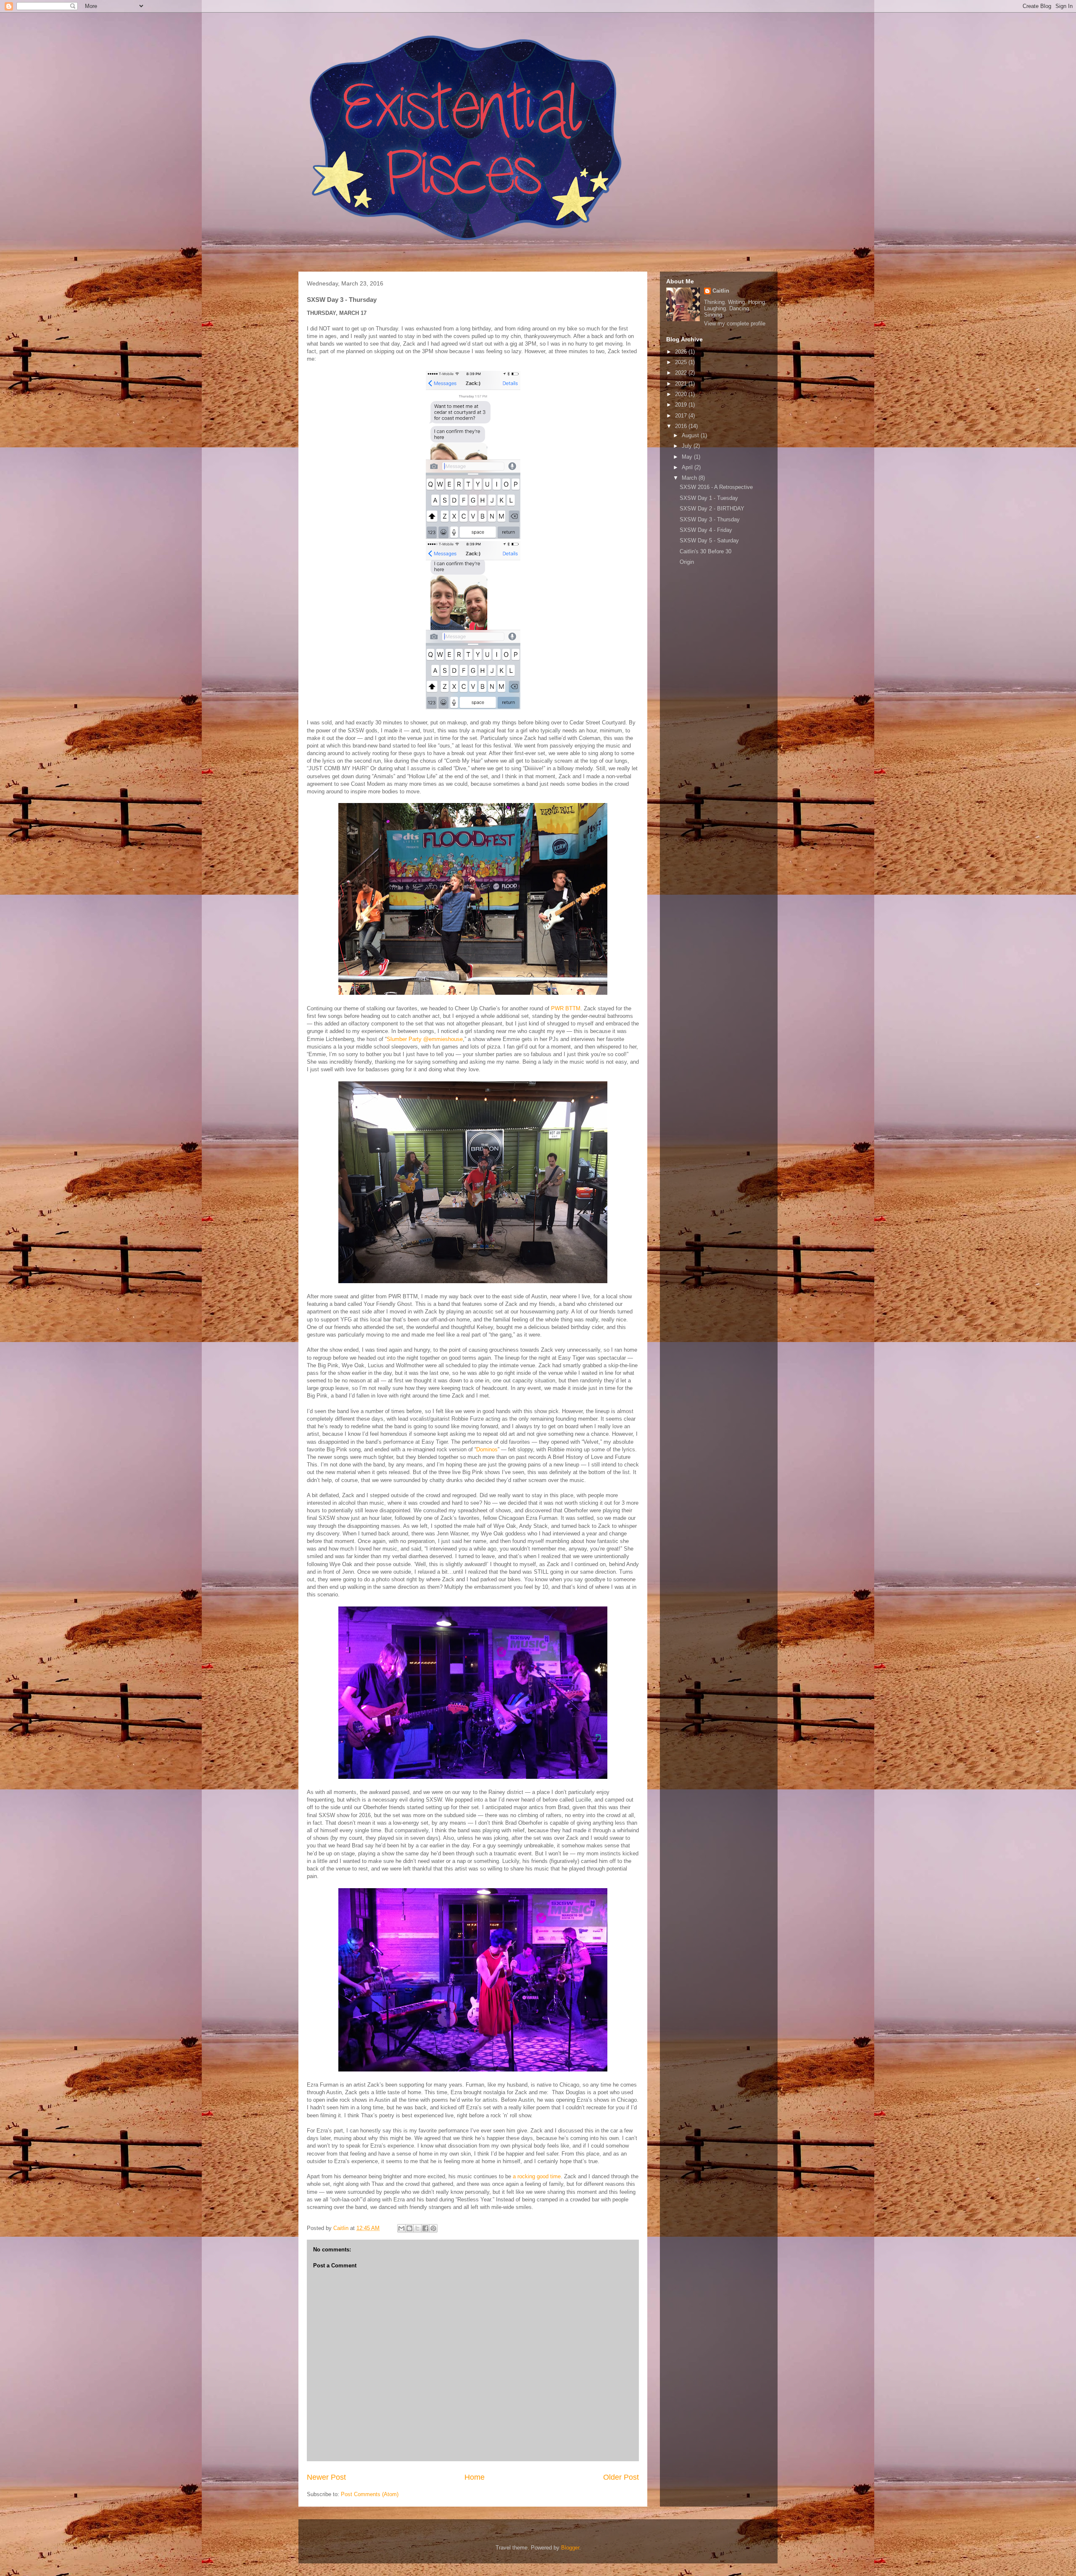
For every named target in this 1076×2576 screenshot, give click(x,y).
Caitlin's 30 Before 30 (705, 551)
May (688, 457)
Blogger (570, 2548)
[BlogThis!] (409, 2228)
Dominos (487, 1449)
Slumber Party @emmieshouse (425, 1039)
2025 (682, 362)
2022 (682, 373)
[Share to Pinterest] (433, 2228)
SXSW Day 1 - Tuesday (709, 498)
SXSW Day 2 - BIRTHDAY (712, 509)
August (691, 435)
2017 (682, 416)
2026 (682, 352)
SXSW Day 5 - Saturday (709, 540)
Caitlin (721, 291)
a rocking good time (537, 2176)
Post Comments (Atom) (370, 2494)
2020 (682, 394)
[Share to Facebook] (425, 2228)
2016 (682, 426)
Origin (687, 562)
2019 (682, 405)
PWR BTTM (566, 1008)
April (688, 467)
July (688, 446)
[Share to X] (417, 2228)
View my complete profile (735, 324)
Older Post (621, 2477)
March (690, 478)
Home (475, 2477)
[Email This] (401, 2228)
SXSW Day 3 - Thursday (710, 519)
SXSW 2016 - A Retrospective (716, 487)
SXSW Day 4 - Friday (706, 530)
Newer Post (326, 2477)
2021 (682, 384)
